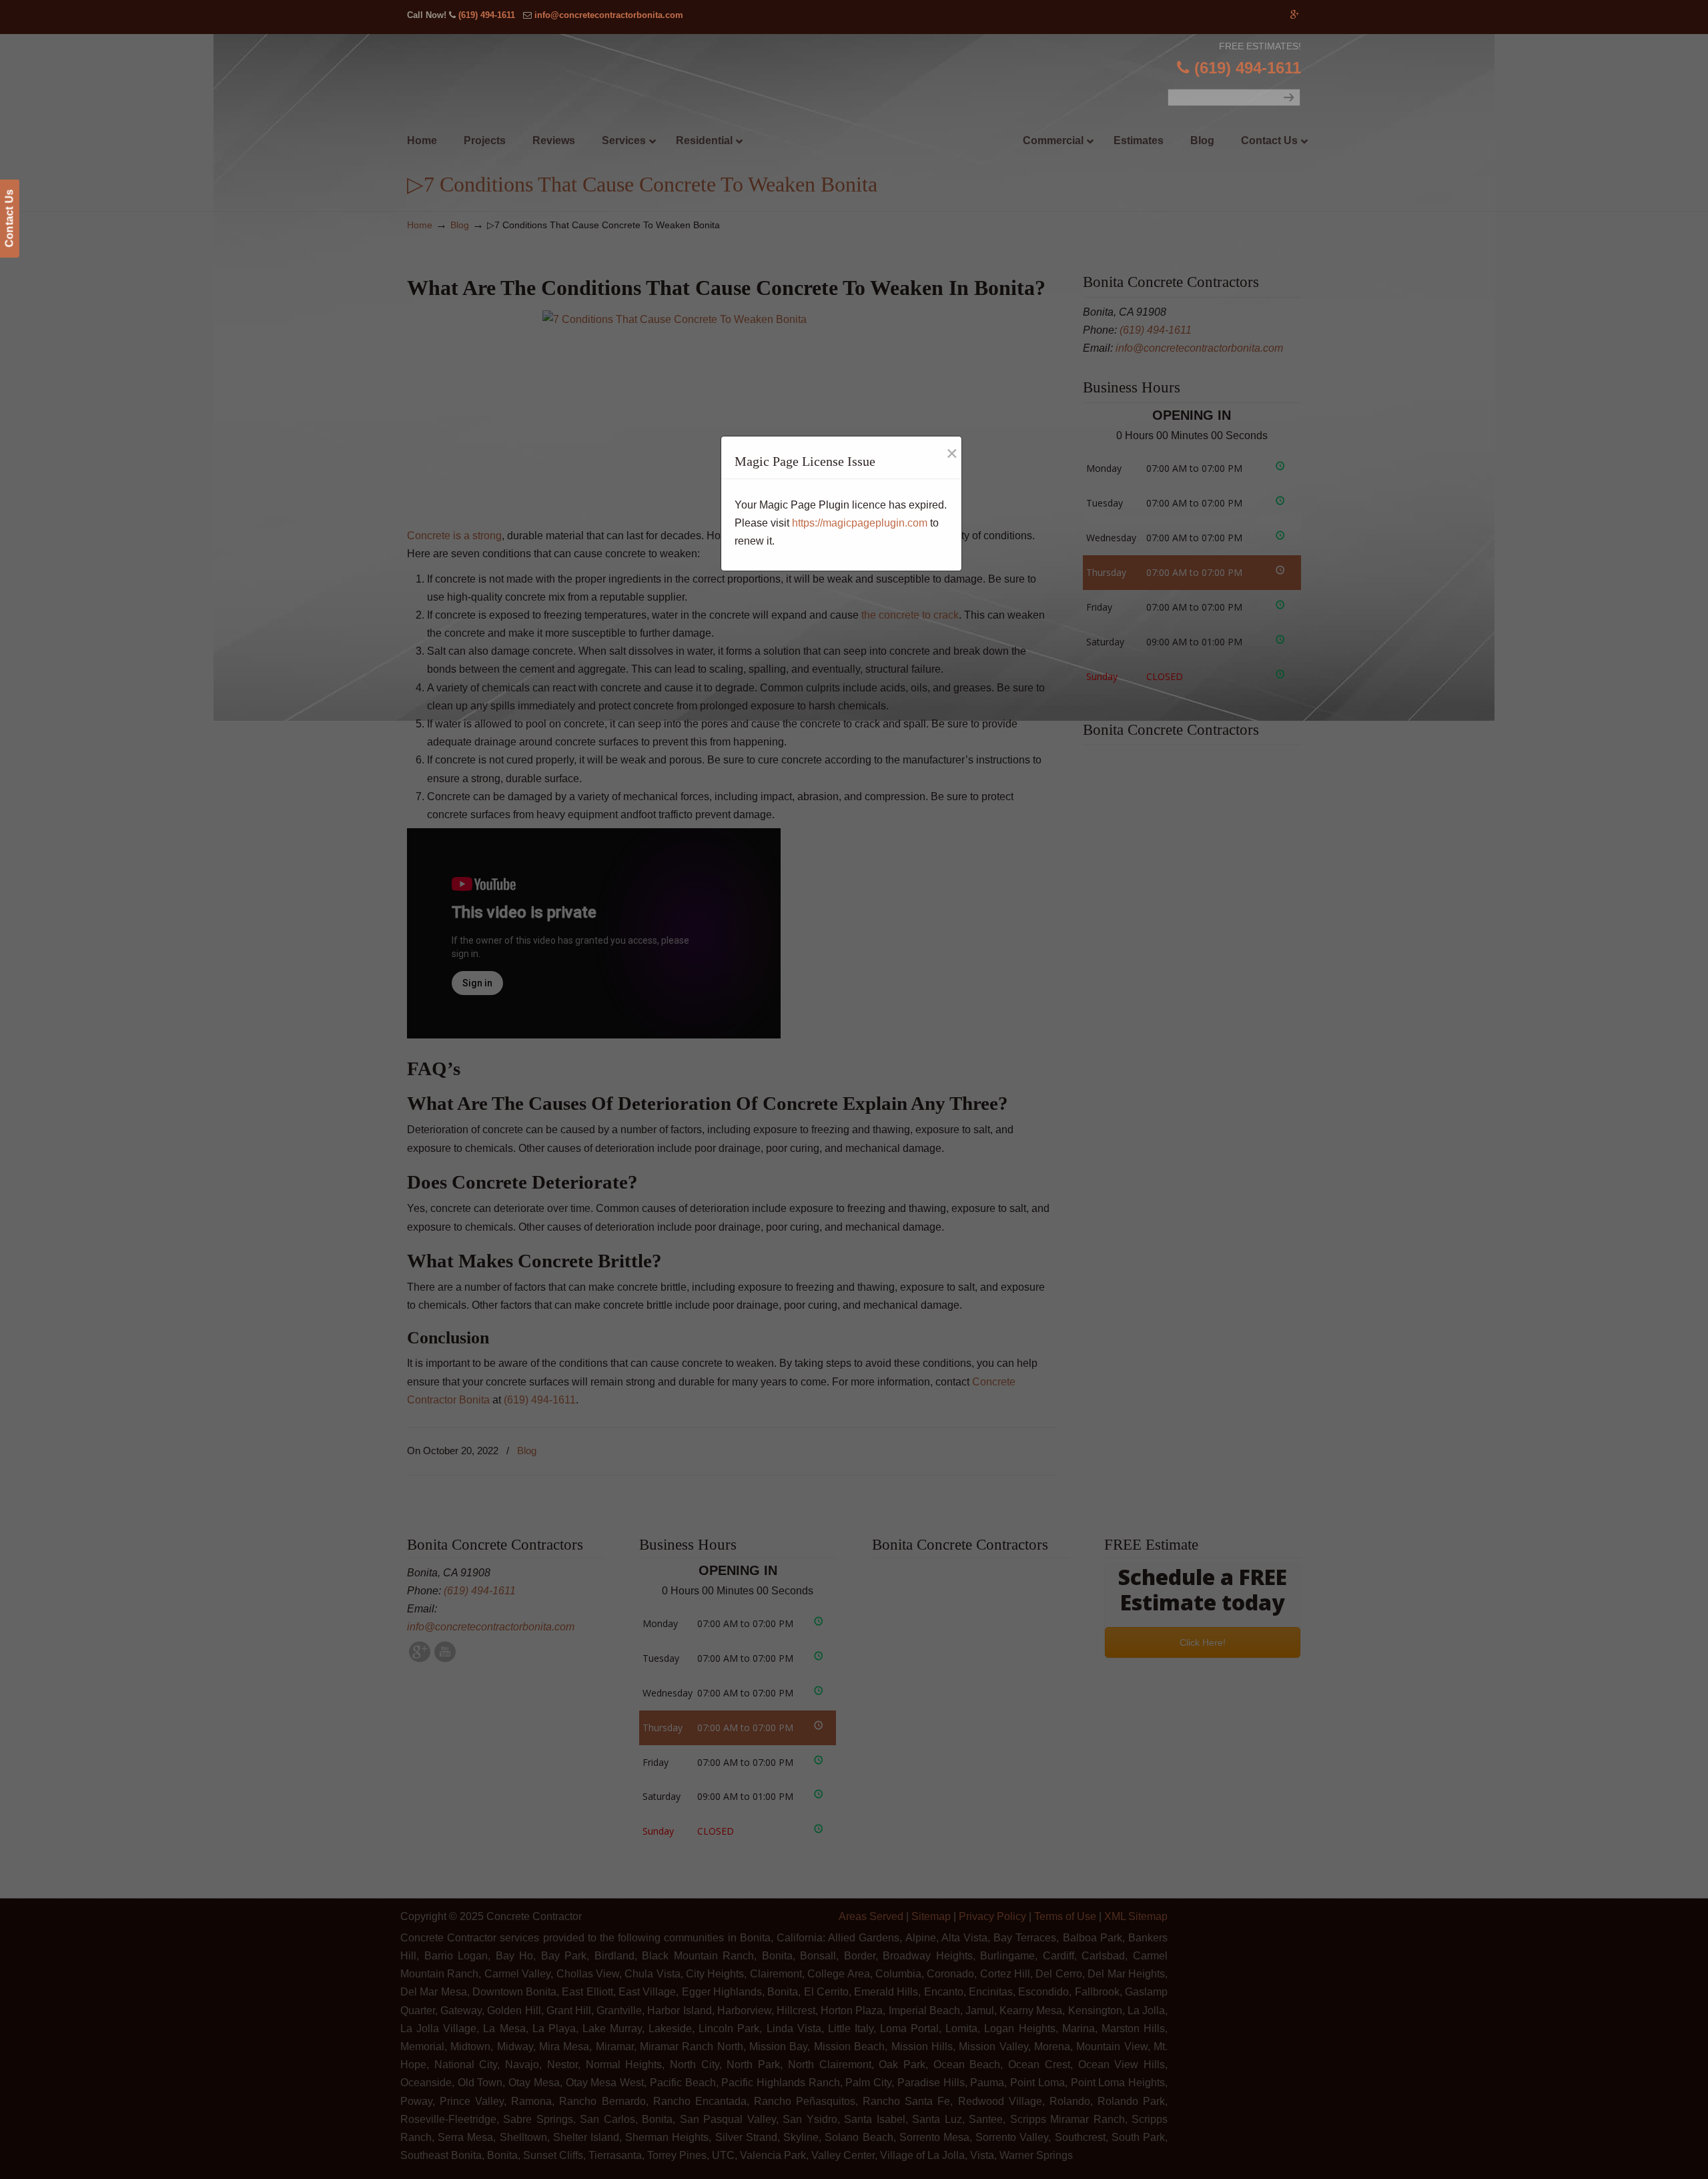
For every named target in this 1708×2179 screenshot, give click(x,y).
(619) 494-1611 (487, 15)
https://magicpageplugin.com (860, 523)
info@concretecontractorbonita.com (609, 15)
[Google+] (1295, 15)
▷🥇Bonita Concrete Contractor (881, 111)
